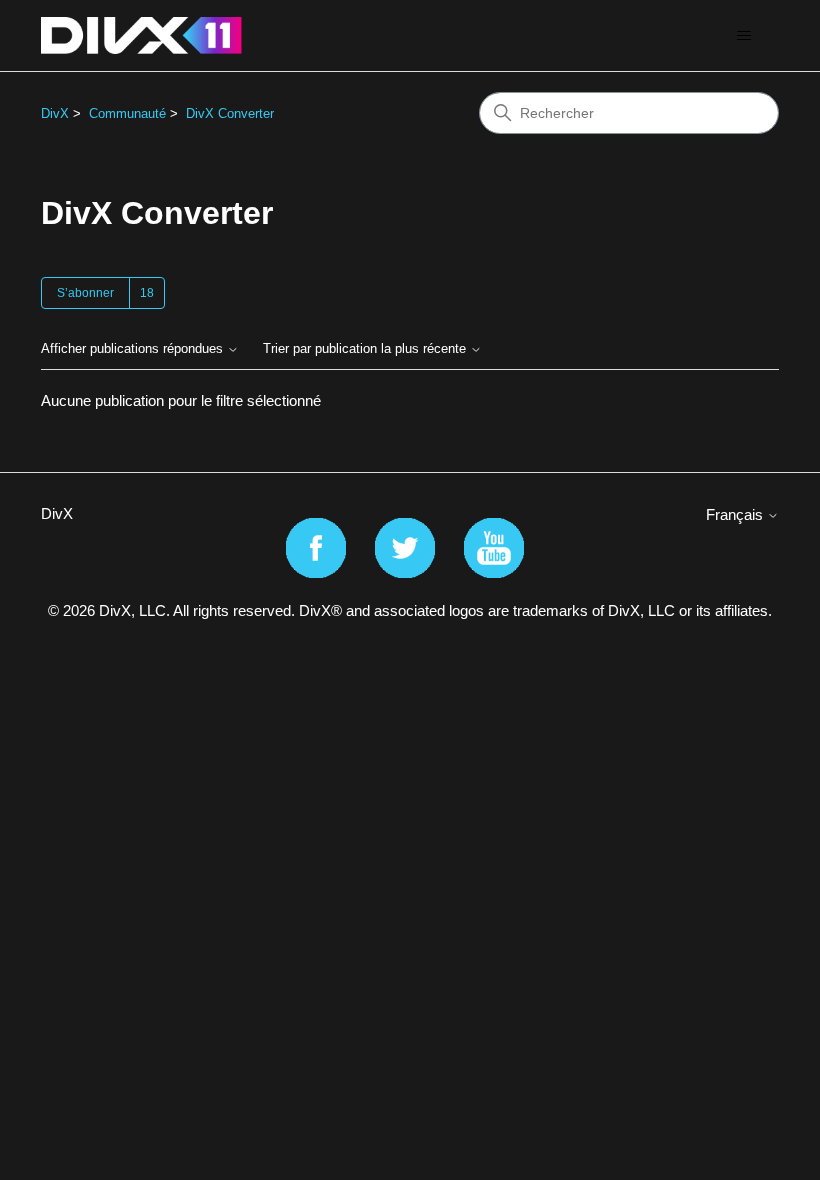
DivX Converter (230, 113)
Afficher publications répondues (134, 349)
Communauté (127, 113)
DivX (55, 113)
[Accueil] (141, 35)
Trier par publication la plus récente (366, 349)
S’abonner (85, 293)
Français (736, 514)
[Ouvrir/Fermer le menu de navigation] (743, 36)
